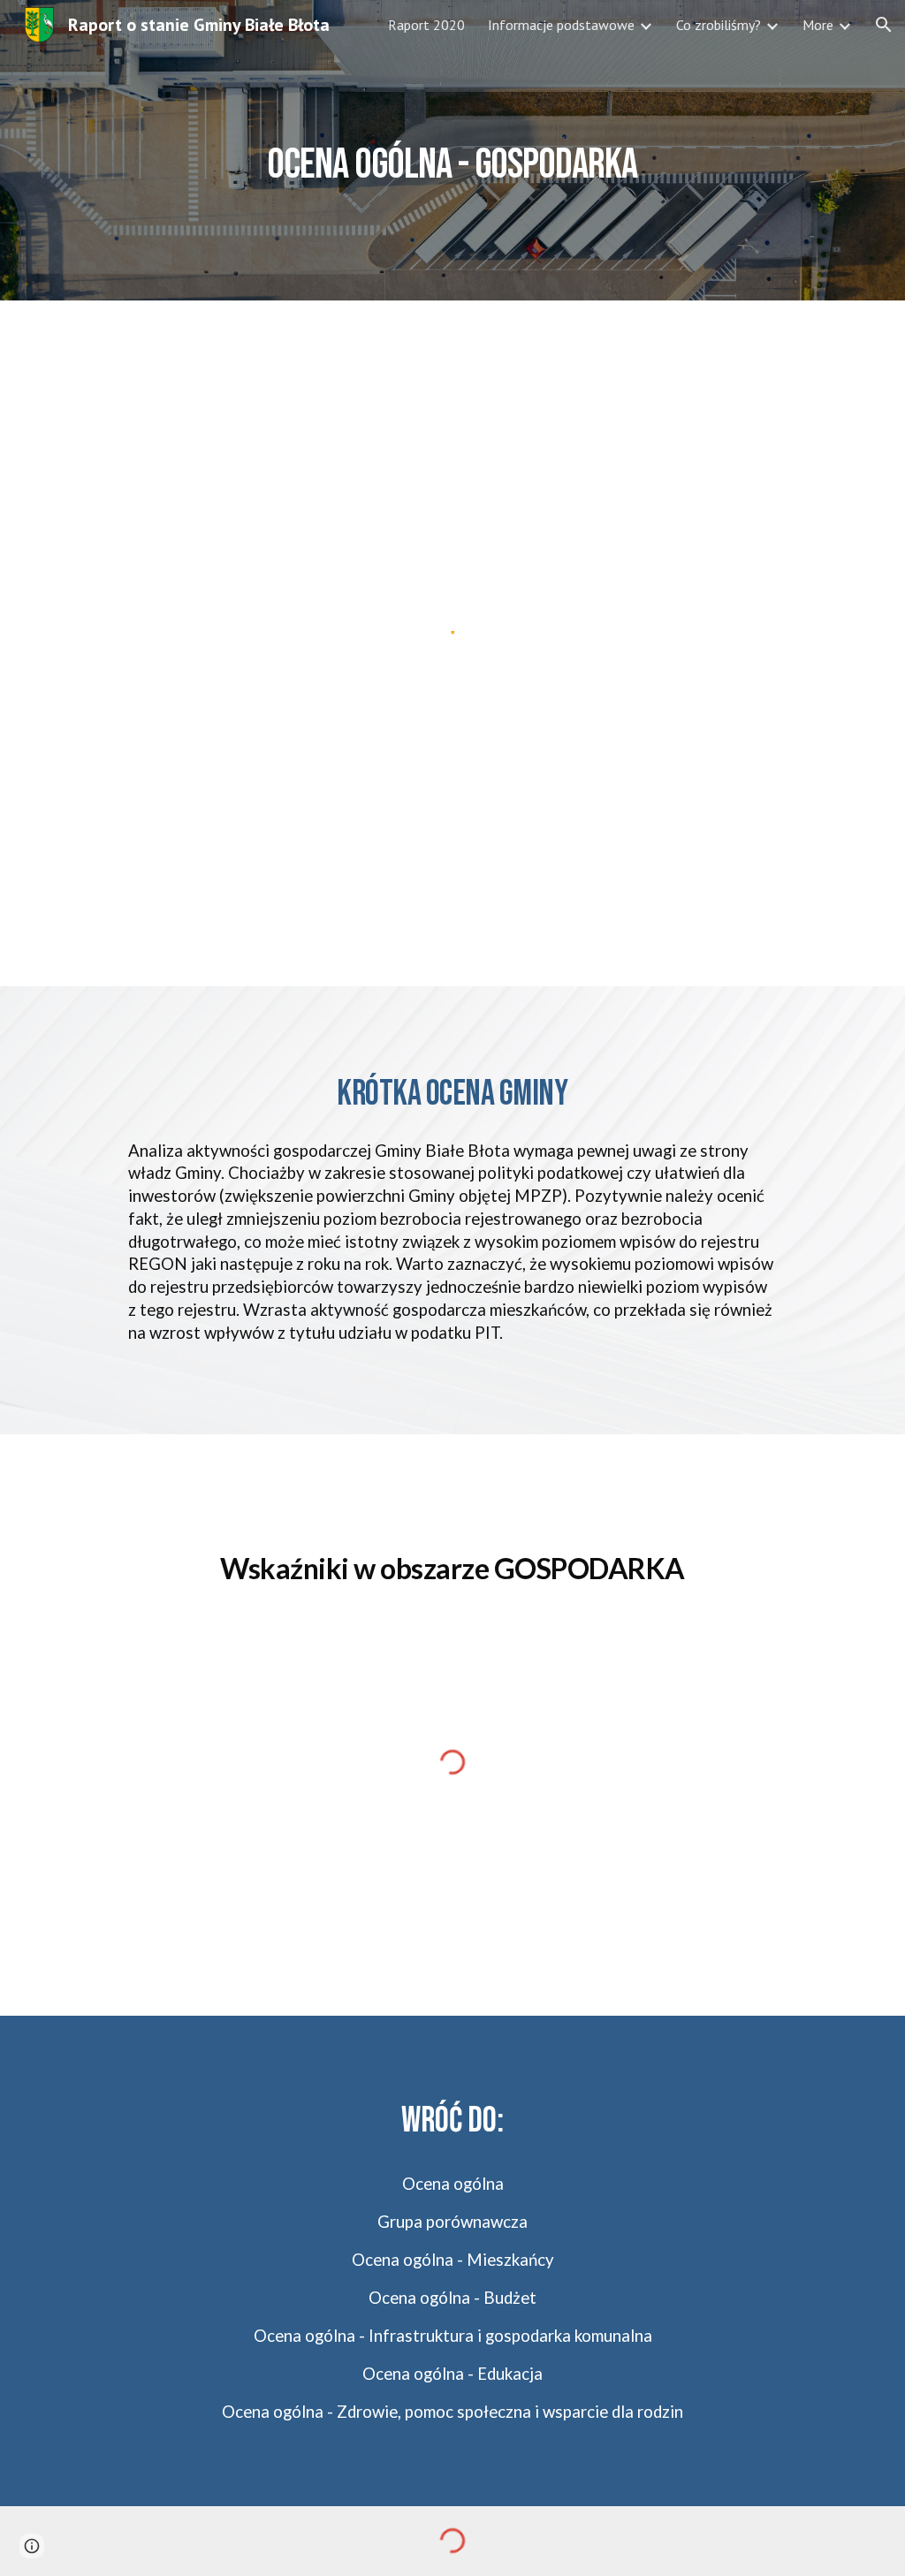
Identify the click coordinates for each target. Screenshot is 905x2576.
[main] (452, 150)
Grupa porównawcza (452, 2222)
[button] (884, 25)
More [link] (818, 25)
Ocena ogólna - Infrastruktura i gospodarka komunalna (453, 2336)
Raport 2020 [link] (426, 25)
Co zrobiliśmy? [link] (719, 25)
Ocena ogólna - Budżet (452, 2298)
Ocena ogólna (453, 2184)
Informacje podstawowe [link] (561, 25)
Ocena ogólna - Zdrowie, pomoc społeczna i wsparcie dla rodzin (452, 2412)
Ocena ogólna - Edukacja (452, 2374)
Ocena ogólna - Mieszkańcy (453, 2260)
